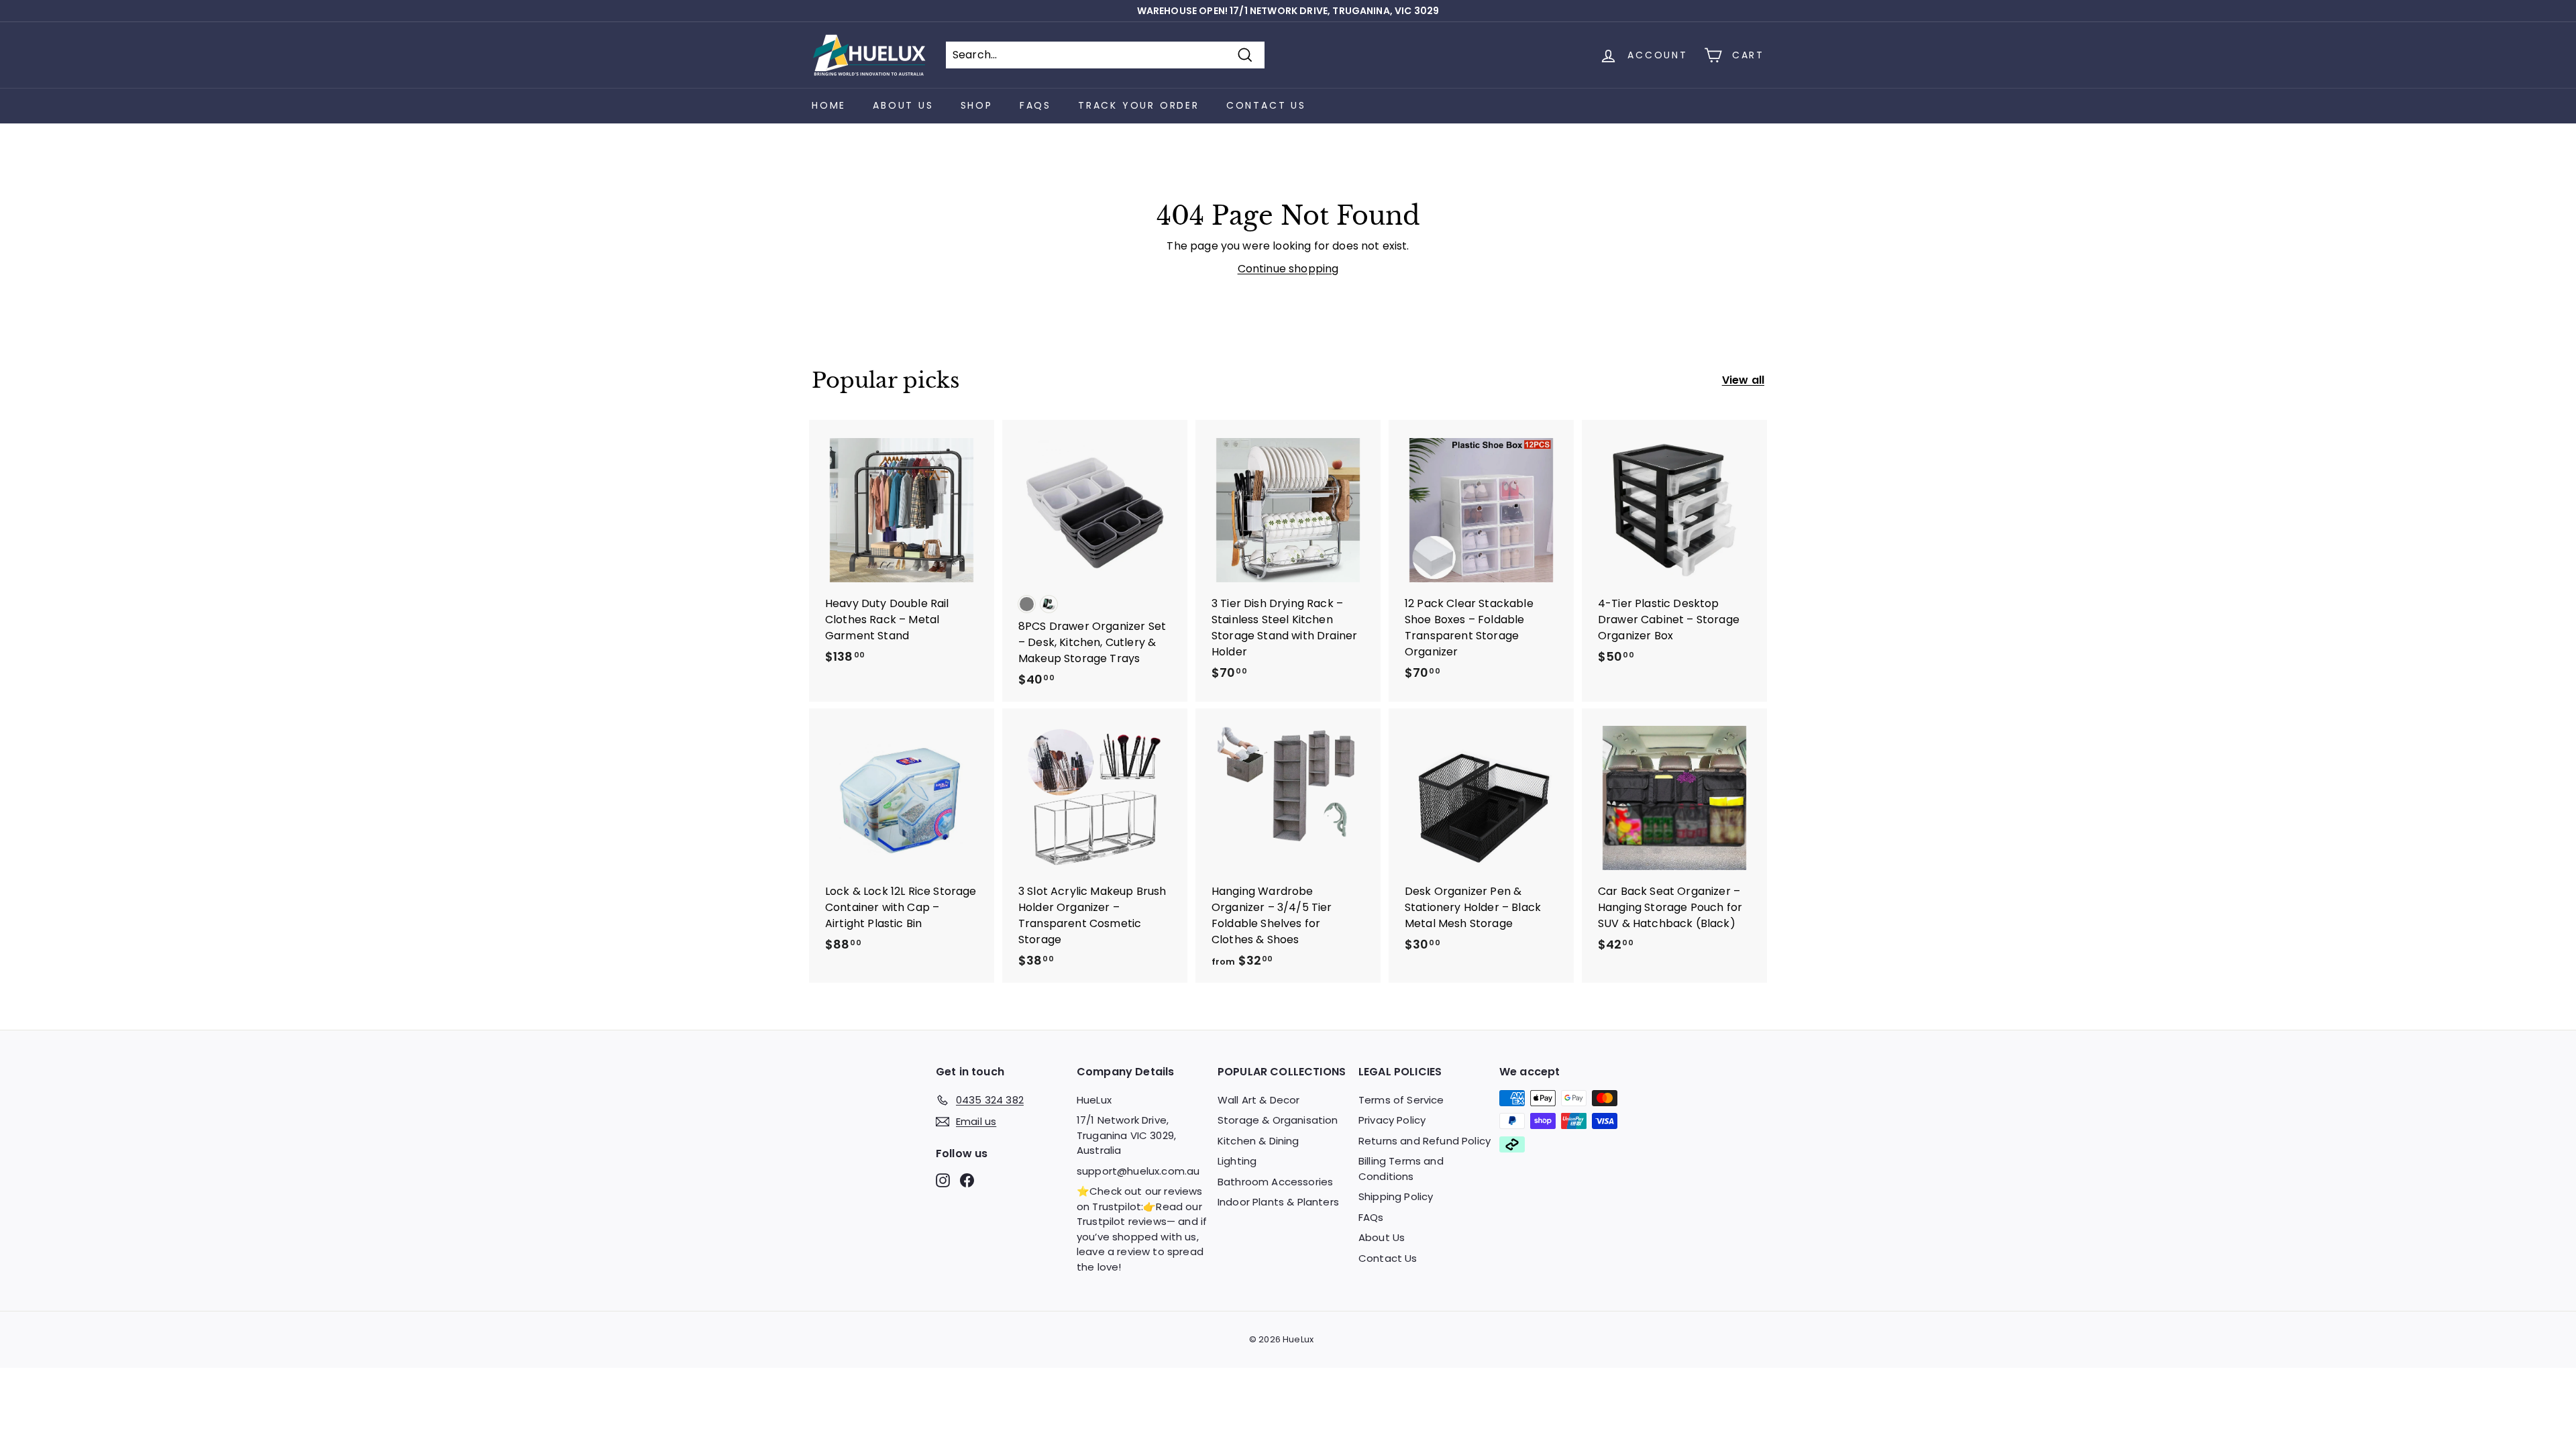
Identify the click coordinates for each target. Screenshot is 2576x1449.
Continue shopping (1288, 269)
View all (1743, 380)
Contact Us (1266, 105)
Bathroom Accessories (1275, 1182)
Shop (977, 105)
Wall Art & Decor (1259, 1100)
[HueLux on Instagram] (943, 1180)
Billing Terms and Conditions (1401, 1169)
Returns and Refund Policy (1425, 1141)
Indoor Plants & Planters (1278, 1202)
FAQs (1035, 105)
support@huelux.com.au (1138, 1171)
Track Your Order (1139, 105)
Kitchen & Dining (1258, 1141)
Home (829, 105)
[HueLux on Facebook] (967, 1180)
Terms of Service (1401, 1100)
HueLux (1094, 1100)
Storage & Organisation (1278, 1120)
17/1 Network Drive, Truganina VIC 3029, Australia (1126, 1135)
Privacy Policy (1392, 1120)
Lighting (1237, 1161)
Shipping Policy (1396, 1196)
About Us (903, 105)
